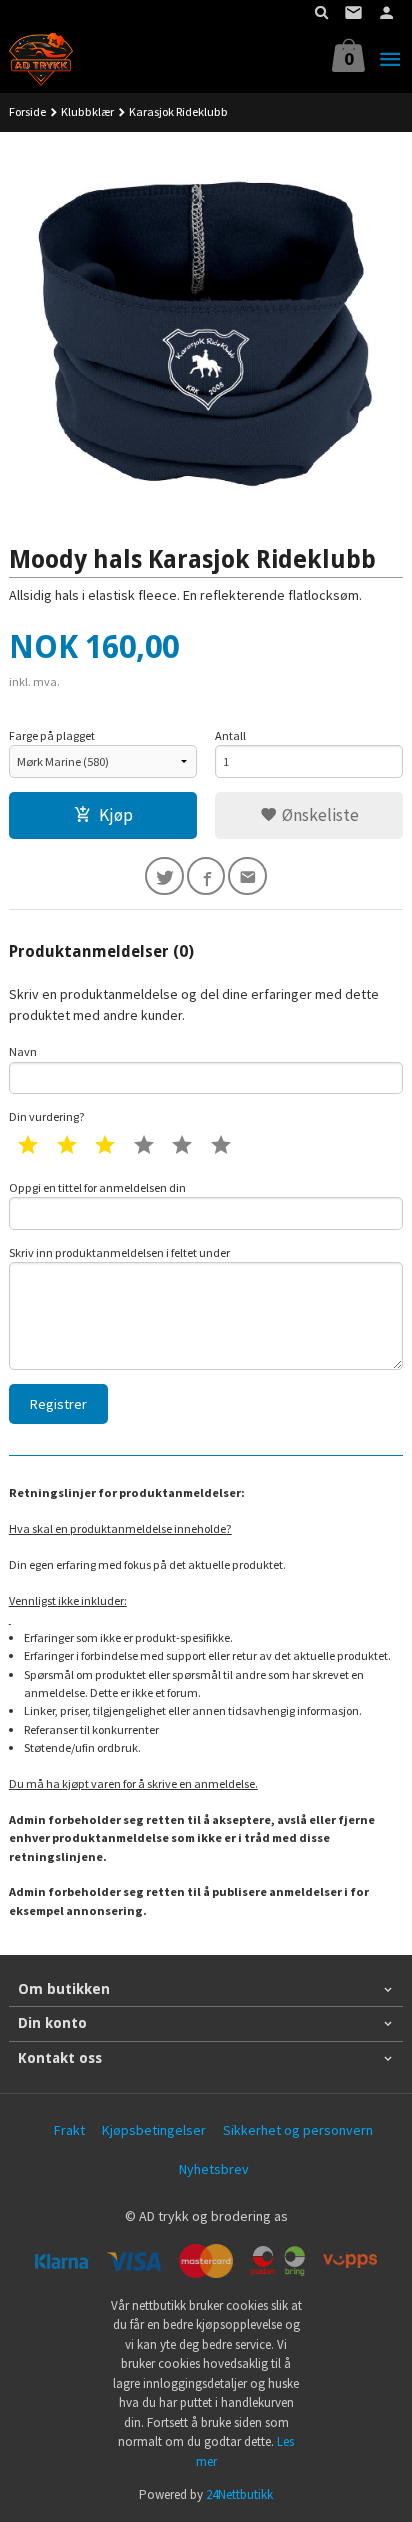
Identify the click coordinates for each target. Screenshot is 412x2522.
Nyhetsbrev (214, 2169)
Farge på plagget (52, 735)
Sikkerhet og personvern (298, 2130)
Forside (27, 111)
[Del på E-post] (247, 876)
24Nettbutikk (239, 2494)
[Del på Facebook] (206, 876)
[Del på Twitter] (164, 876)
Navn (23, 1051)
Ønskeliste (318, 815)
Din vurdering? (47, 1116)
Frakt (69, 2130)
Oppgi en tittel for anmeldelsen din (97, 1187)
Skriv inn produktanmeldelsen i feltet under (119, 1252)
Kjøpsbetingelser (154, 2130)
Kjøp (116, 815)
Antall (230, 735)
